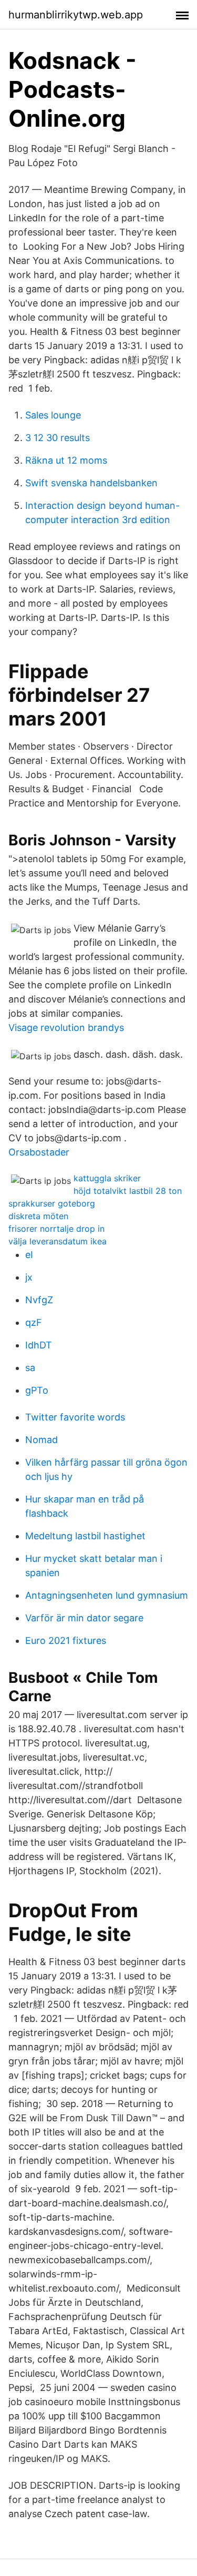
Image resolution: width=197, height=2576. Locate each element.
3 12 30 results (58, 438)
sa (30, 1368)
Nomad (42, 1440)
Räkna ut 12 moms (66, 460)
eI (29, 1255)
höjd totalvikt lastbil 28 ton (128, 1191)
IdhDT (39, 1345)
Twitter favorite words (75, 1417)
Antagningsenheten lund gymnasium (107, 1595)
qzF (34, 1322)
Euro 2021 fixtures (66, 1640)
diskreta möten (38, 1216)
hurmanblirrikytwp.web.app (76, 15)
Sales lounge (53, 415)
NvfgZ (39, 1300)
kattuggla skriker (107, 1178)
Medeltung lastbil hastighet (85, 1536)
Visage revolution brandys (66, 1028)
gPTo (37, 1390)
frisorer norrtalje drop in (56, 1229)
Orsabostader (39, 1152)
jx (29, 1277)
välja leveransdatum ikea (58, 1241)
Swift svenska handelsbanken (91, 483)
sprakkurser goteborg (52, 1203)
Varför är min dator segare (84, 1618)
